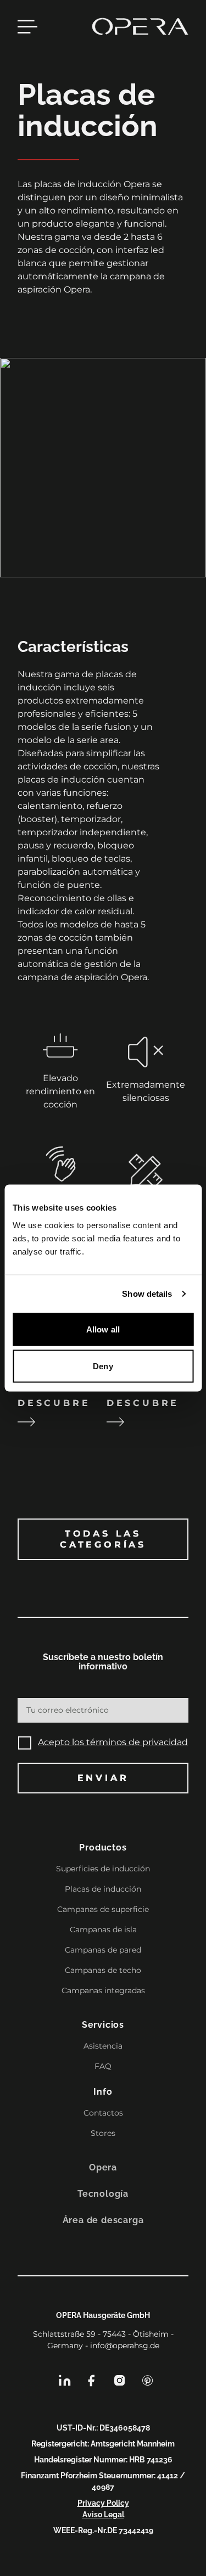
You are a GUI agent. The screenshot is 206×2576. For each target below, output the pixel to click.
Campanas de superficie (103, 1909)
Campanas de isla (103, 1930)
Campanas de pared (103, 1950)
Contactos (103, 2113)
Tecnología (103, 2194)
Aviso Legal (103, 2515)
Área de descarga (103, 2220)
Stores (103, 2133)
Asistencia (103, 2046)
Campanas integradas (103, 1990)
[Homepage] (140, 26)
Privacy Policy (103, 2503)
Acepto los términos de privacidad (113, 1742)
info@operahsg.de (125, 2346)
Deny (103, 1366)
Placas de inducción (103, 1889)
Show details (147, 1294)
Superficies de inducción (103, 1869)
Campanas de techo (103, 1970)
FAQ (103, 2066)
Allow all (103, 1329)
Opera (103, 2167)
